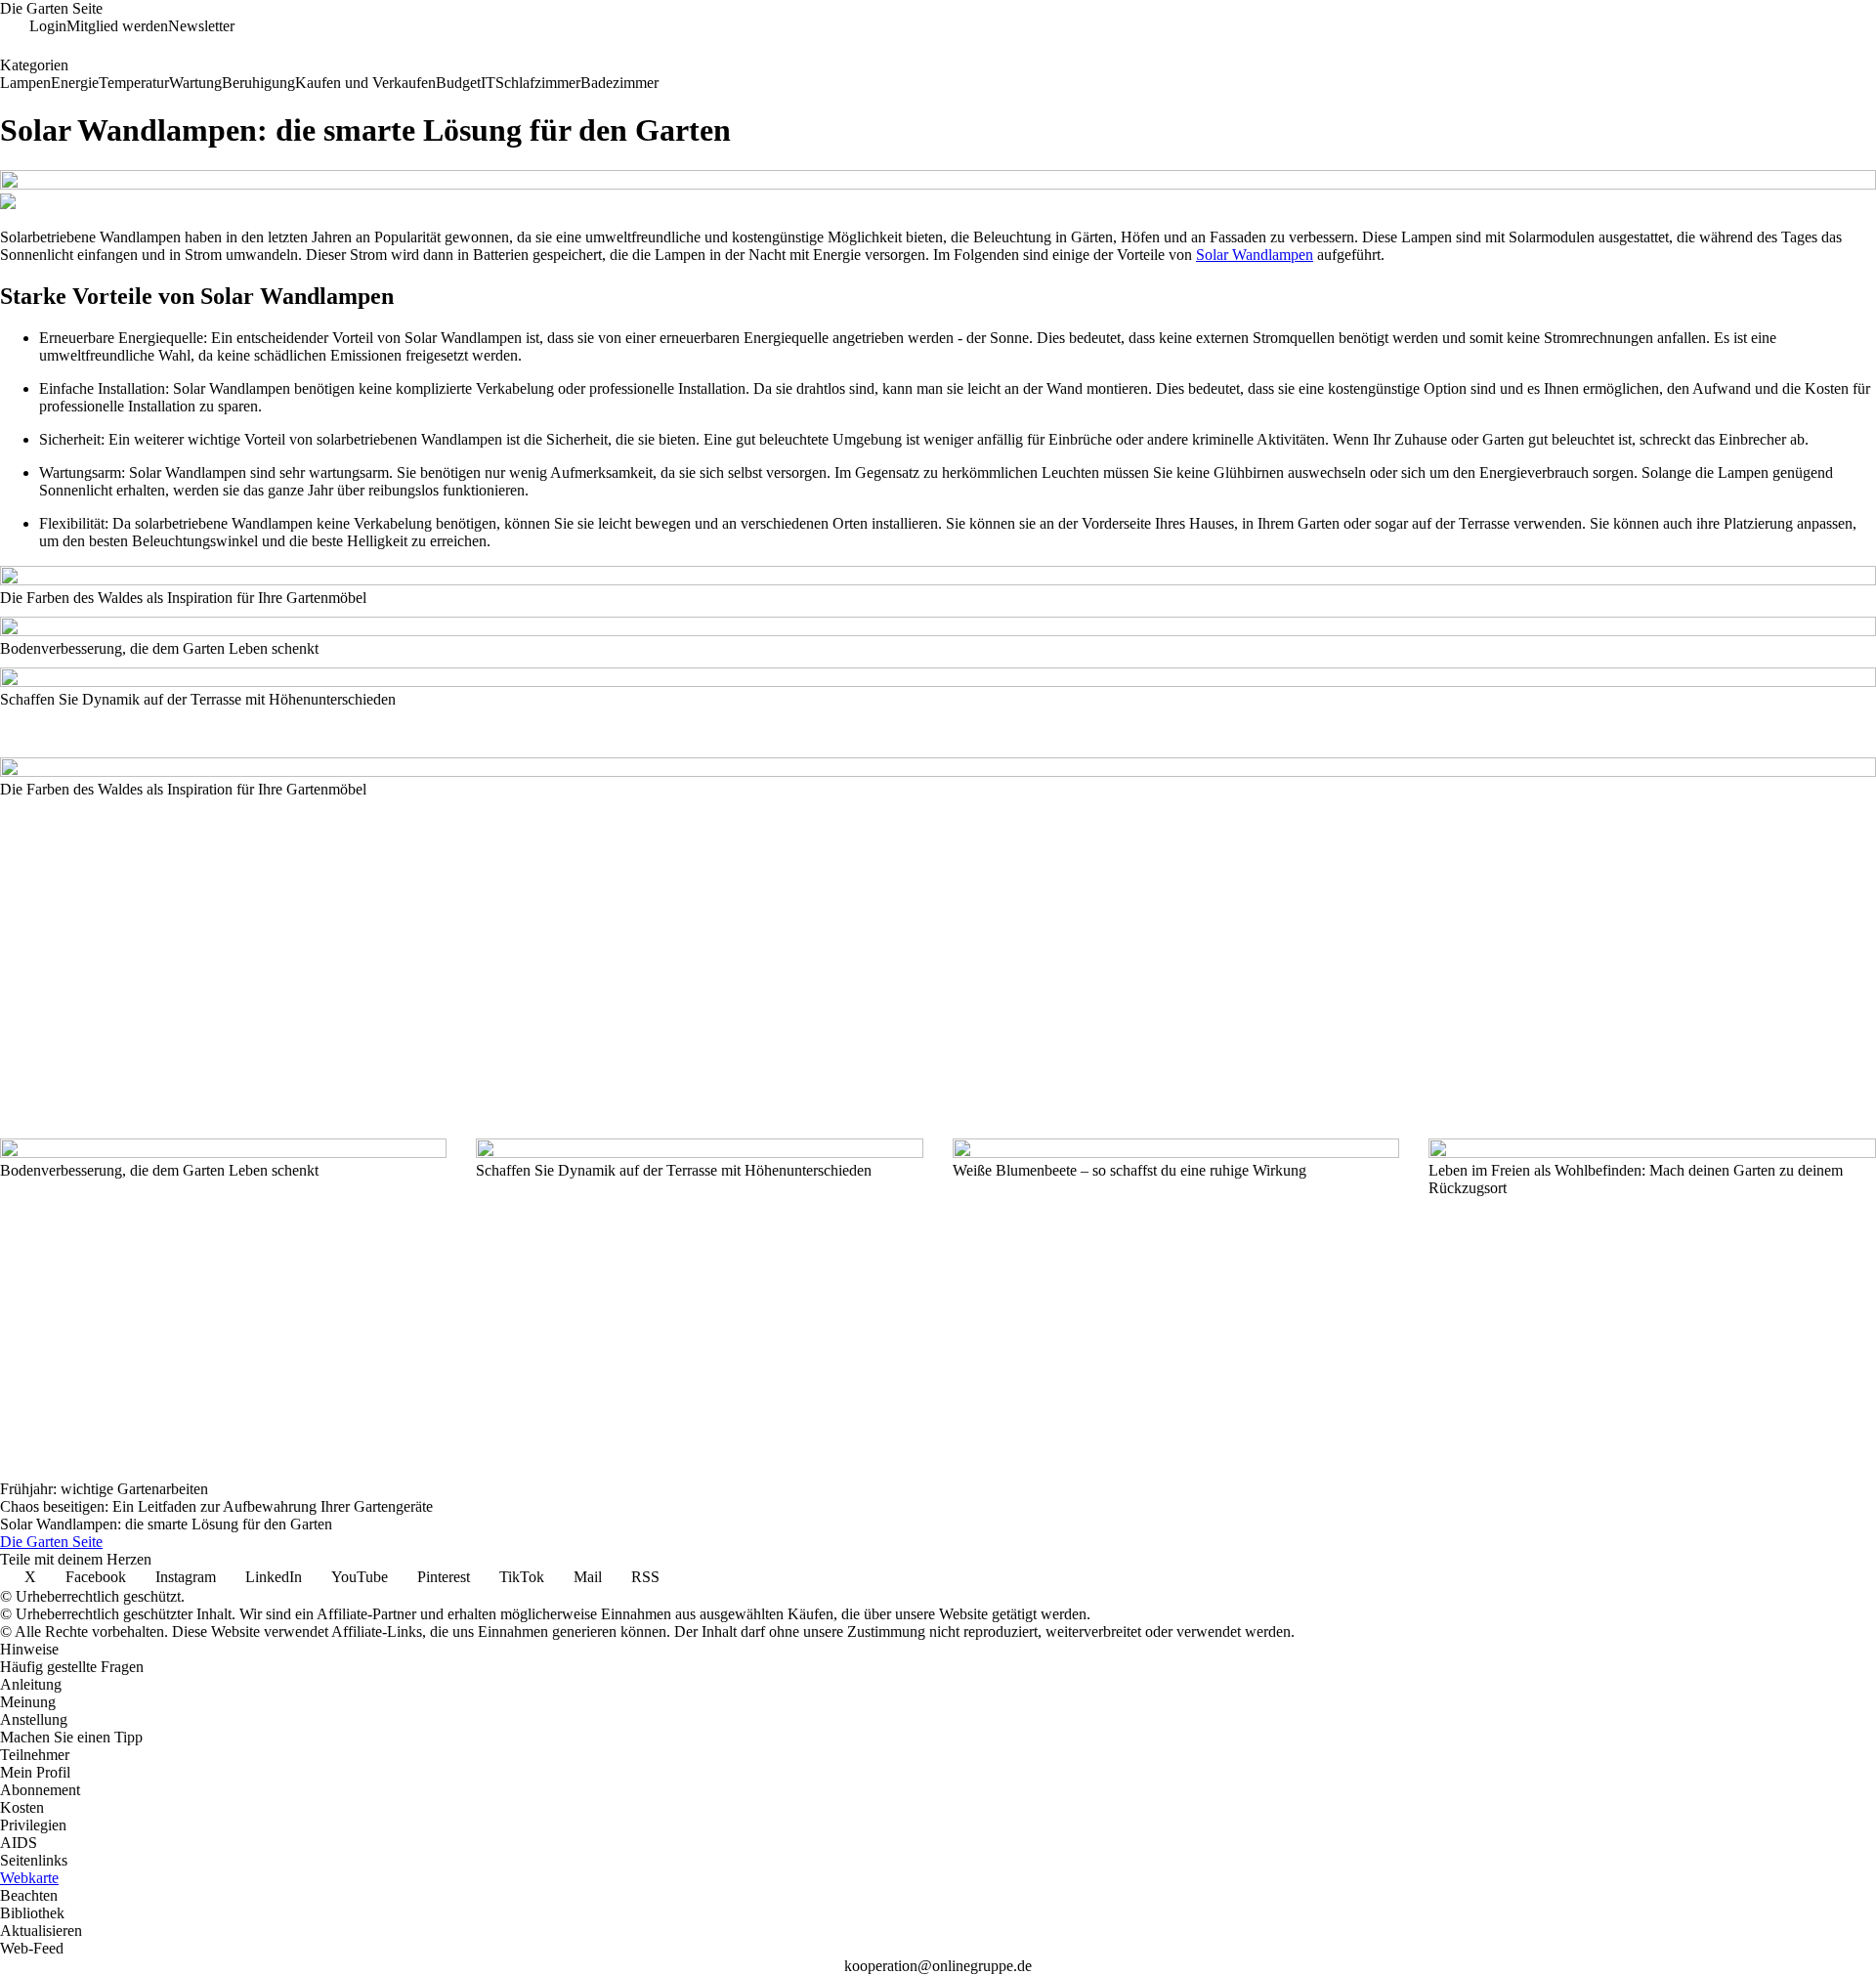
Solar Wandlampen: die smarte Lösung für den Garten (166, 1524)
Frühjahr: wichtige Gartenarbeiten (104, 1489)
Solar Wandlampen (1255, 255)
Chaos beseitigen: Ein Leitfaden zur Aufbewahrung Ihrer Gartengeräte (216, 1506)
